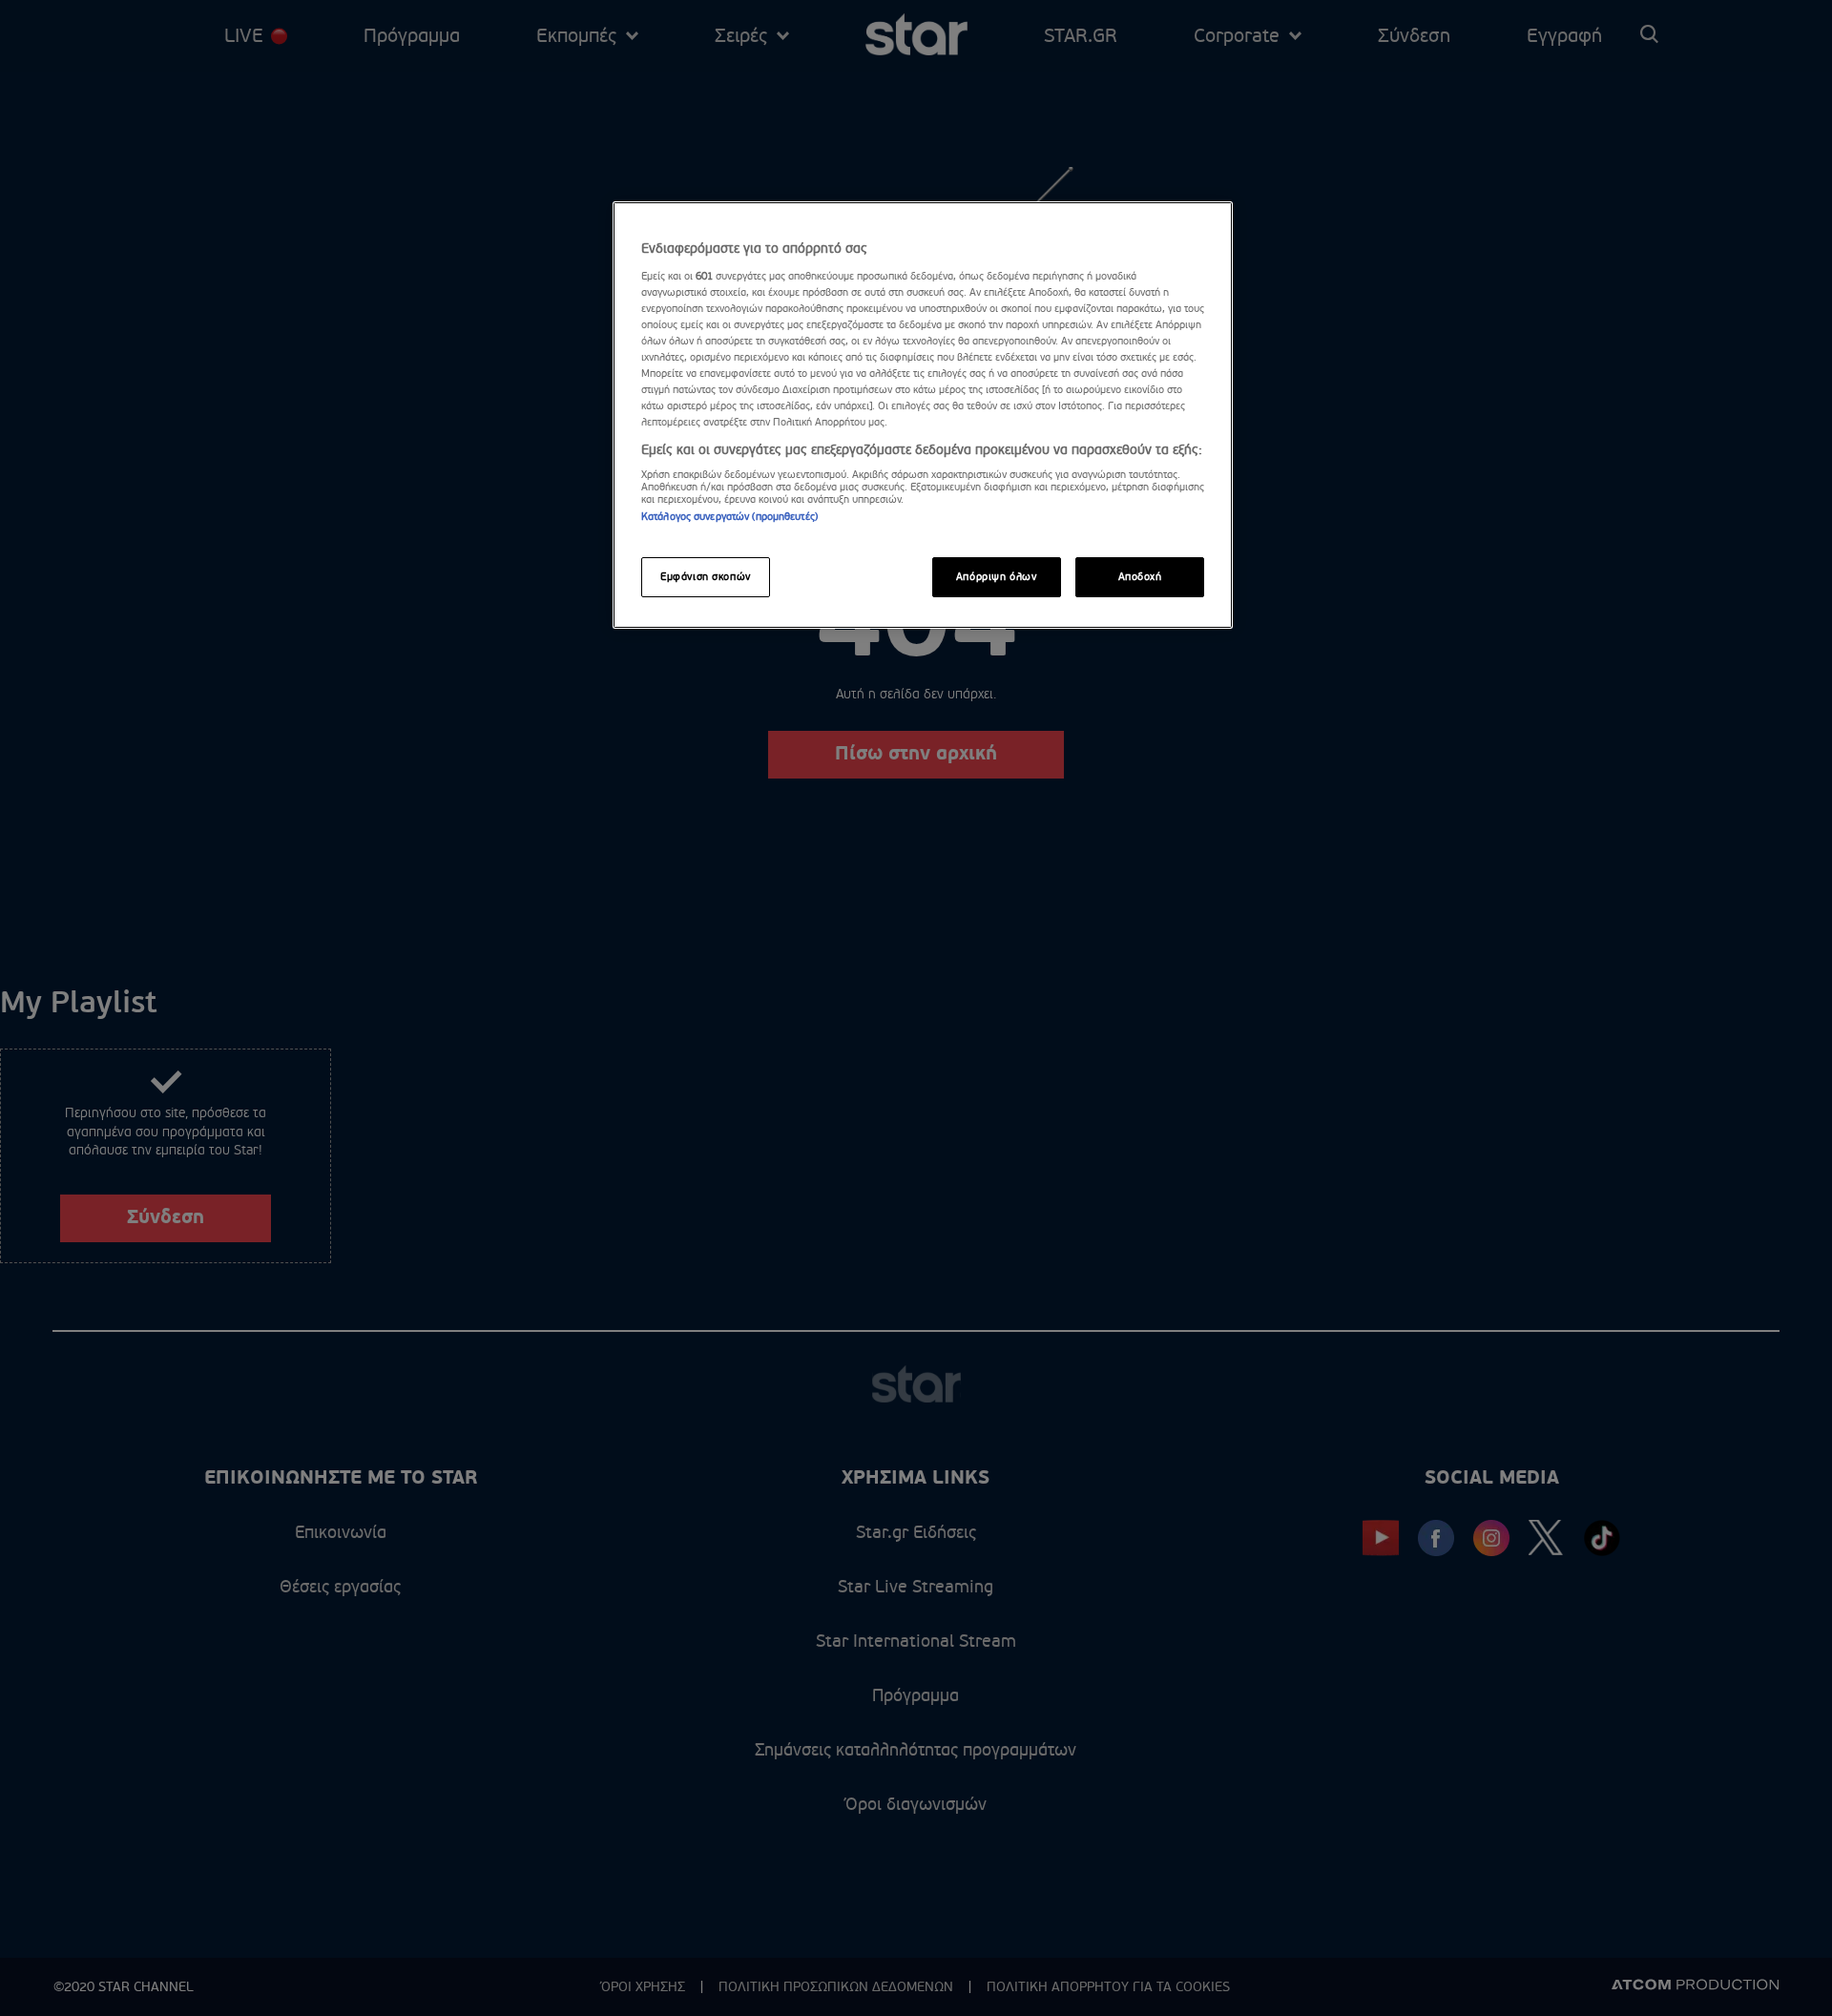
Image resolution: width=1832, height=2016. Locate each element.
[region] (923, 415)
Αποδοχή (1140, 577)
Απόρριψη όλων (996, 577)
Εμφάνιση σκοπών (706, 577)
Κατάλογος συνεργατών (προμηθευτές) (729, 517)
